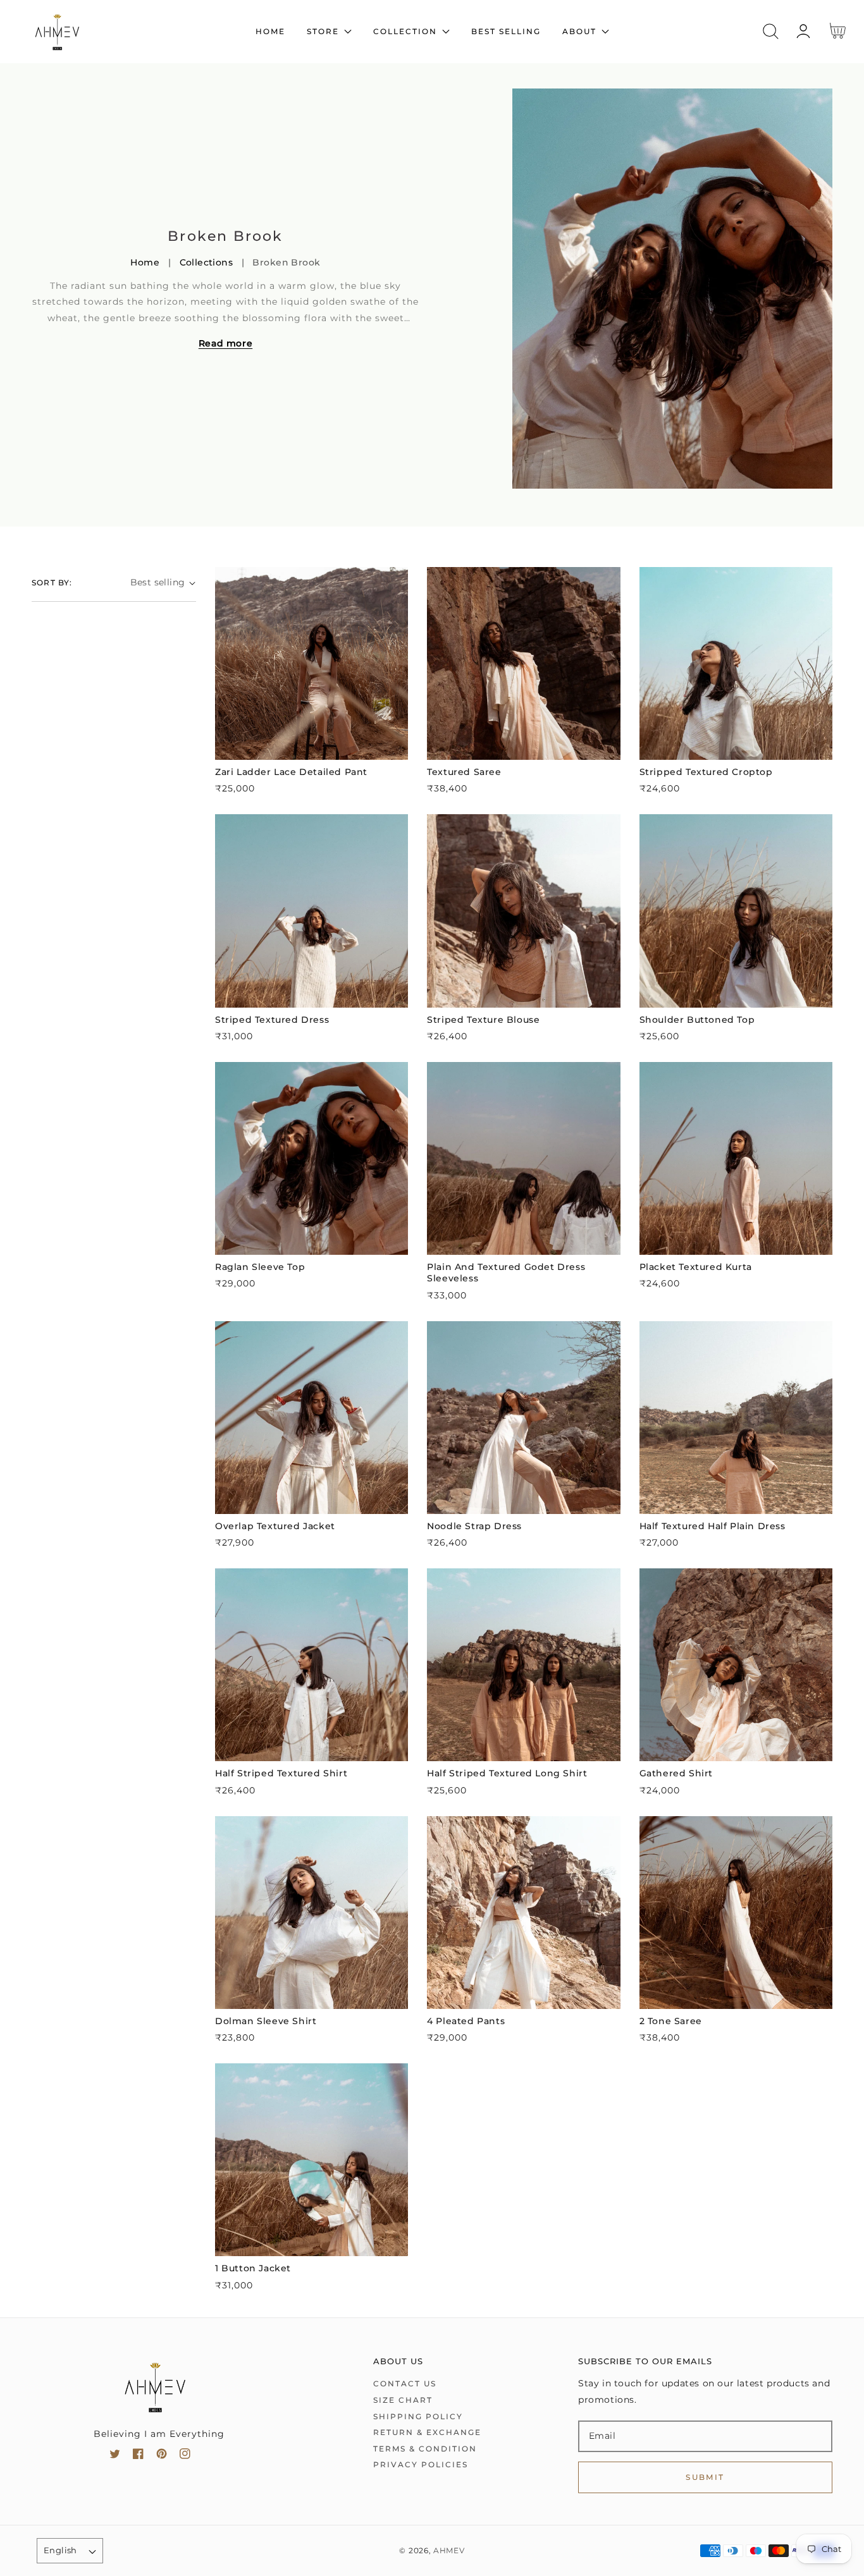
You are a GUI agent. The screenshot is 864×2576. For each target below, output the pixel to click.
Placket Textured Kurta (696, 1267)
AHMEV (449, 2551)
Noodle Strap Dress (474, 1526)
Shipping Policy (418, 2416)
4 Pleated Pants (466, 2021)
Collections (207, 262)
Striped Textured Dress (272, 1020)
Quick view (312, 747)
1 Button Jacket (253, 2268)
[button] (771, 31)
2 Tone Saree (671, 2021)
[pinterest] (162, 2456)
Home (145, 262)
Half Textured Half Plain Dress (713, 1526)
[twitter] (115, 2456)
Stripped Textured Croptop (706, 772)
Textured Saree (464, 772)
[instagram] (185, 2456)
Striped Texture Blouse (483, 1020)
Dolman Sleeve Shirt (266, 2021)
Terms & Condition (425, 2449)
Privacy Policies (421, 2464)
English (60, 2550)
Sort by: (52, 583)
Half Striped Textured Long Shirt (507, 1773)
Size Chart (403, 2400)
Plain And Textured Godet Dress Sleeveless (506, 1273)
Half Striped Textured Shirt (281, 1773)
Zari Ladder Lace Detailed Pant (291, 772)
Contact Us (405, 2384)
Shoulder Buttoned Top (697, 1020)
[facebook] (138, 2456)
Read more (225, 343)
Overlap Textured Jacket (275, 1526)
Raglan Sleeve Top (260, 1267)
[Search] (771, 31)
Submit (705, 2477)
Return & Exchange (427, 2432)
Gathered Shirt (676, 1773)
